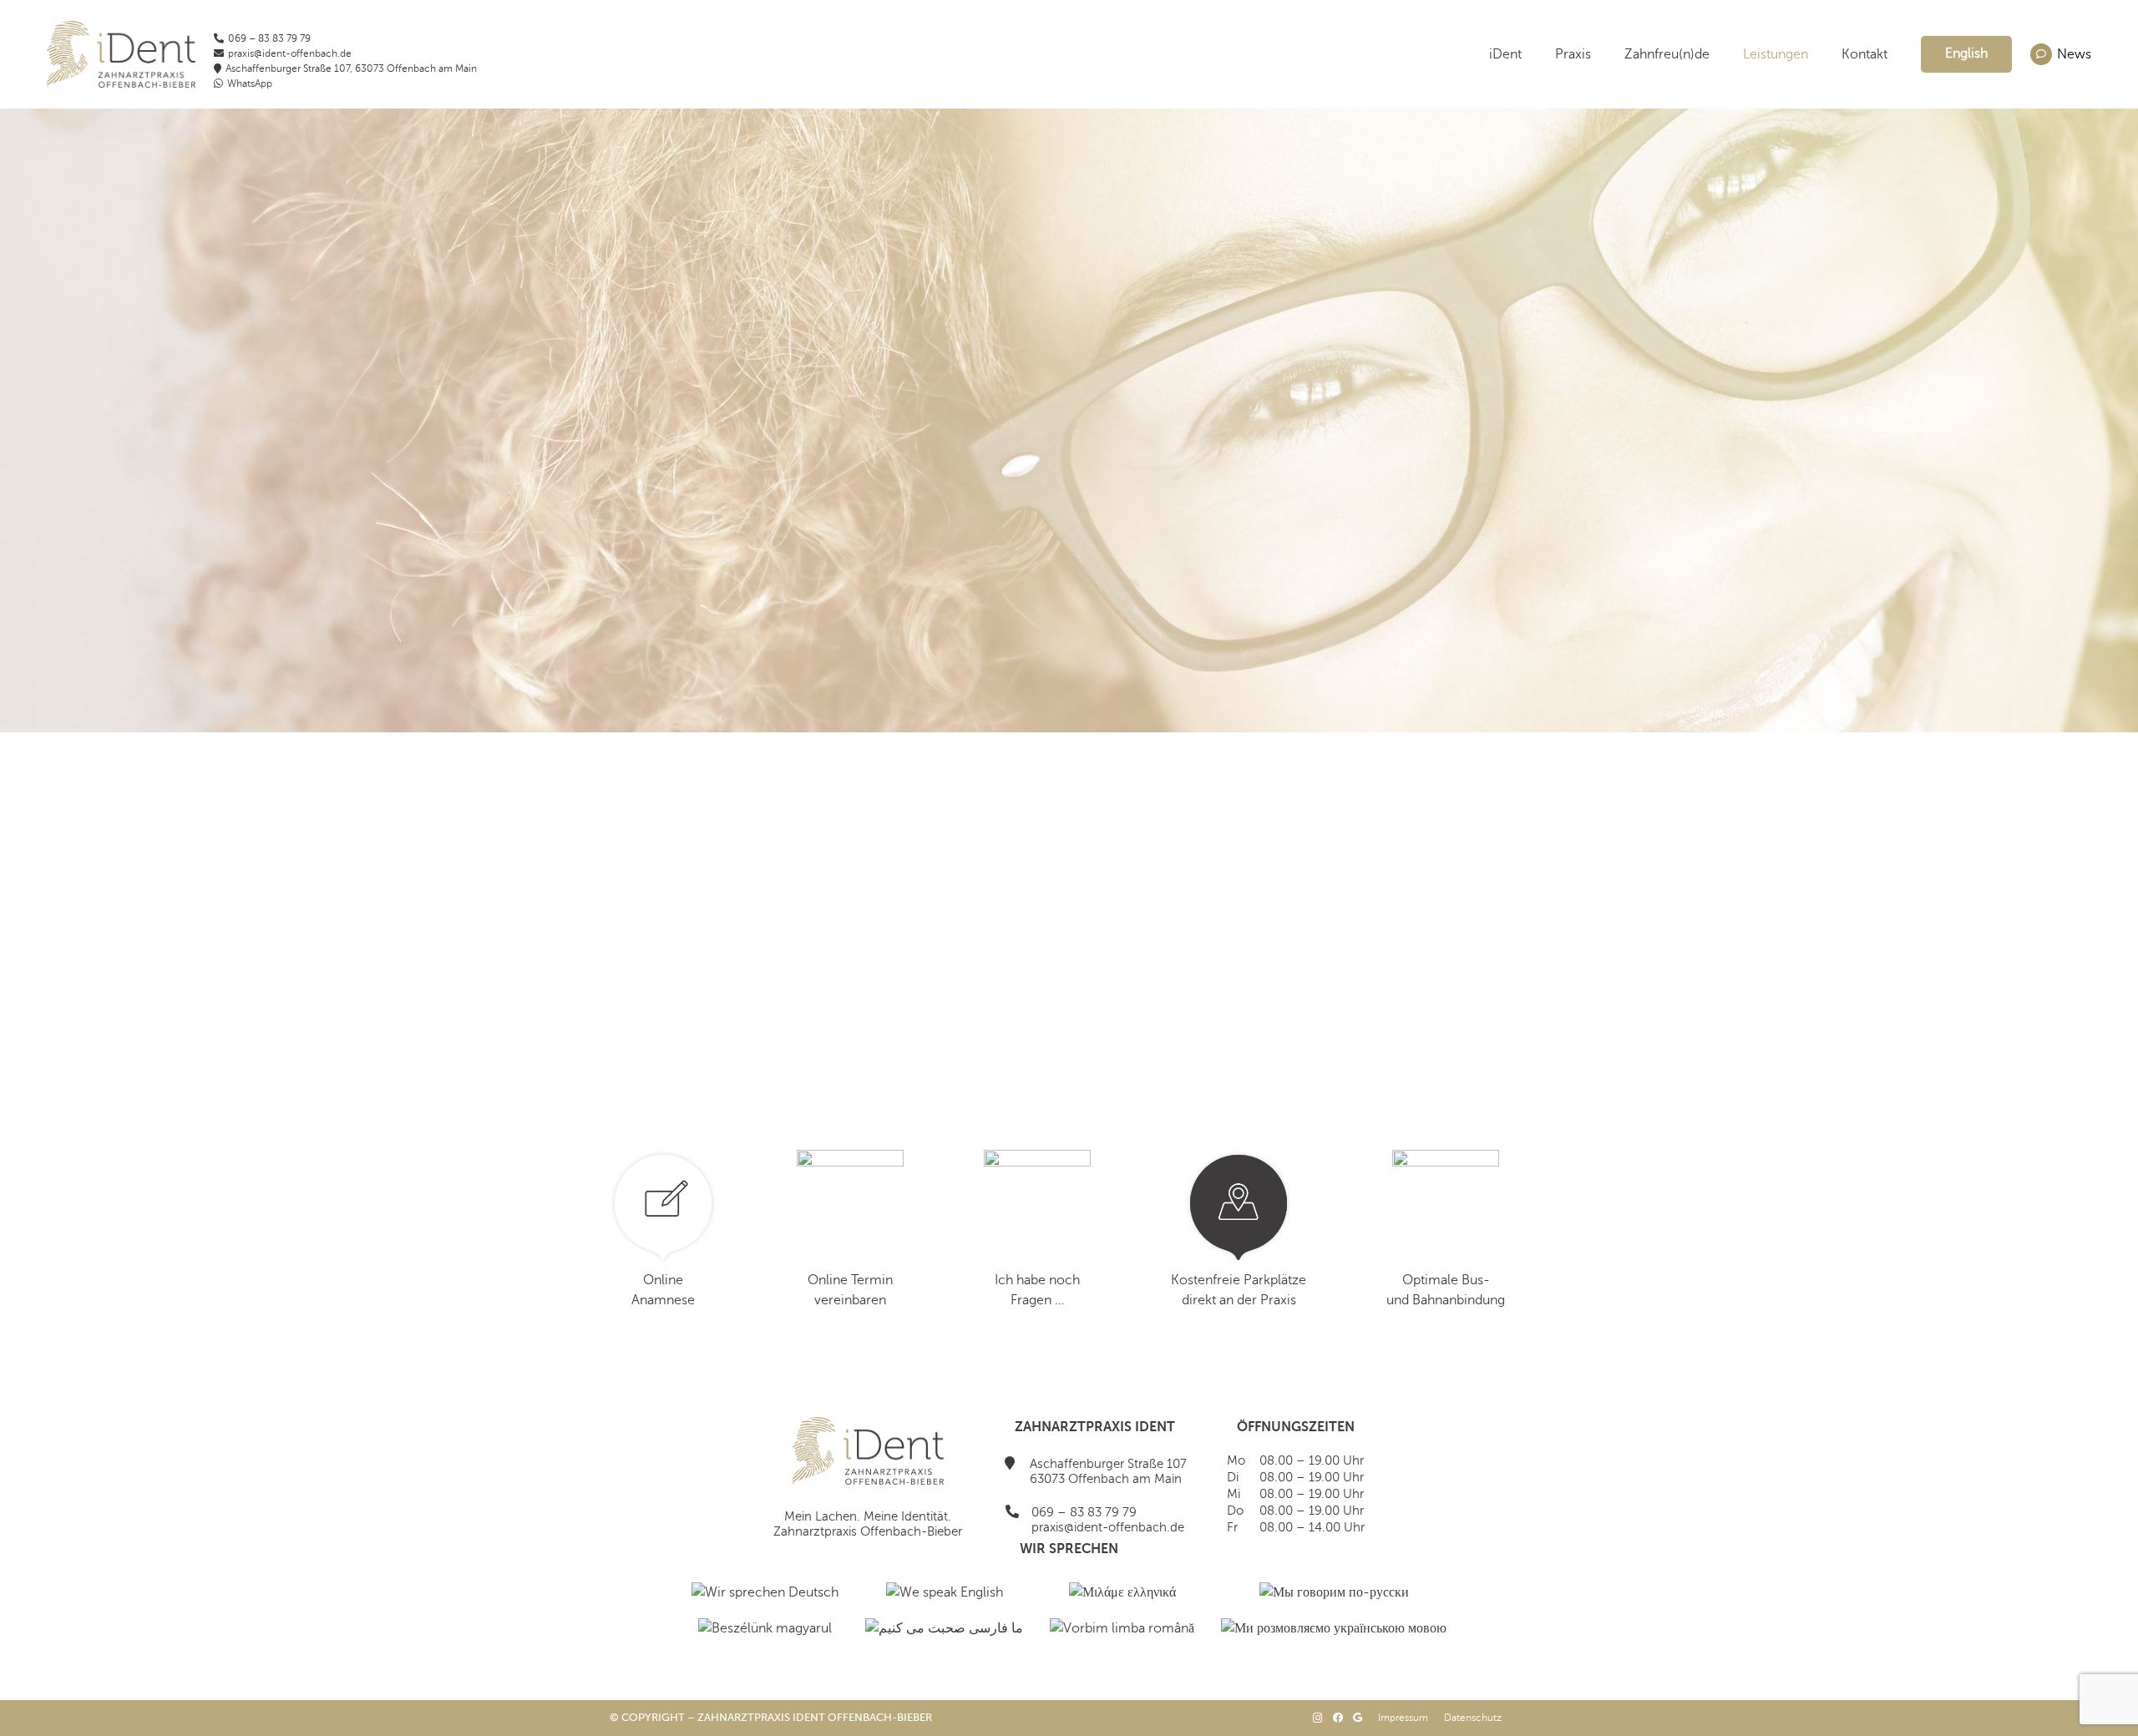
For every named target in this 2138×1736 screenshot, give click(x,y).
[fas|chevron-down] (1069, 554)
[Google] (1358, 1718)
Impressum (1403, 1718)
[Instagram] (1318, 1718)
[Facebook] (1338, 1718)
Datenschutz (1473, 1718)
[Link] (121, 54)
